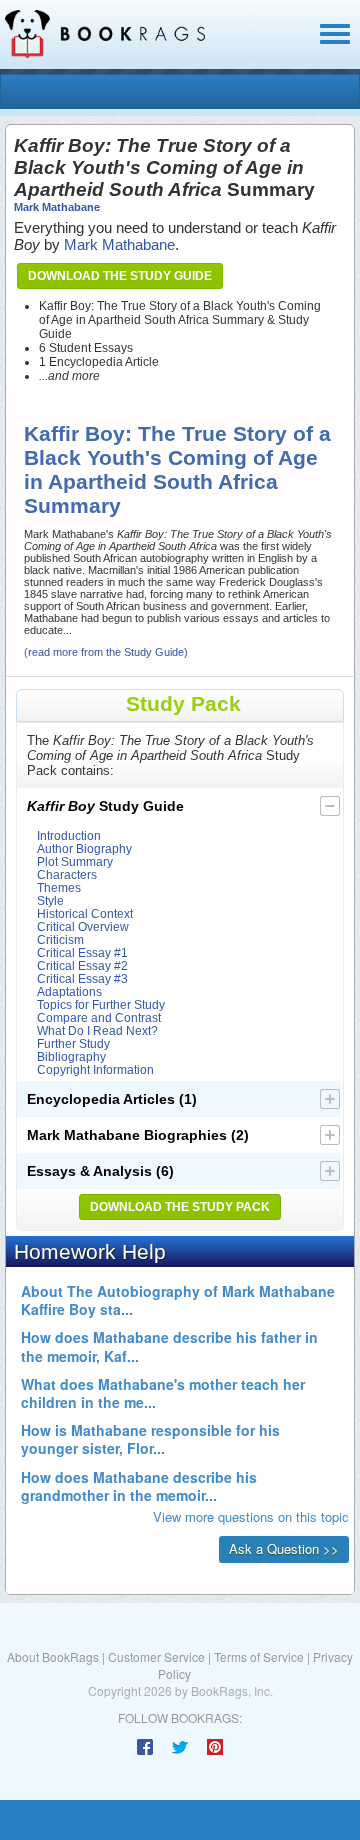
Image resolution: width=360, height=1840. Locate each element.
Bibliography (71, 1056)
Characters (67, 874)
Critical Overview (83, 926)
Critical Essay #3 (82, 978)
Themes (59, 887)
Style (50, 900)
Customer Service (156, 1656)
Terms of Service (259, 1656)
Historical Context (85, 913)
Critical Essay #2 (82, 965)
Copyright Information (95, 1069)
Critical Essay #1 (82, 952)
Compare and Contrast (99, 1017)
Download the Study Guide (120, 276)
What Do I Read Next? (97, 1030)
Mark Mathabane (57, 207)
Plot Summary (75, 861)
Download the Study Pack (180, 1207)
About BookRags (53, 1656)
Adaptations (69, 991)
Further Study (73, 1043)
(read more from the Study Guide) (106, 652)
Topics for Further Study (101, 1004)
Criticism (60, 939)
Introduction (69, 835)
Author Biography (84, 848)
